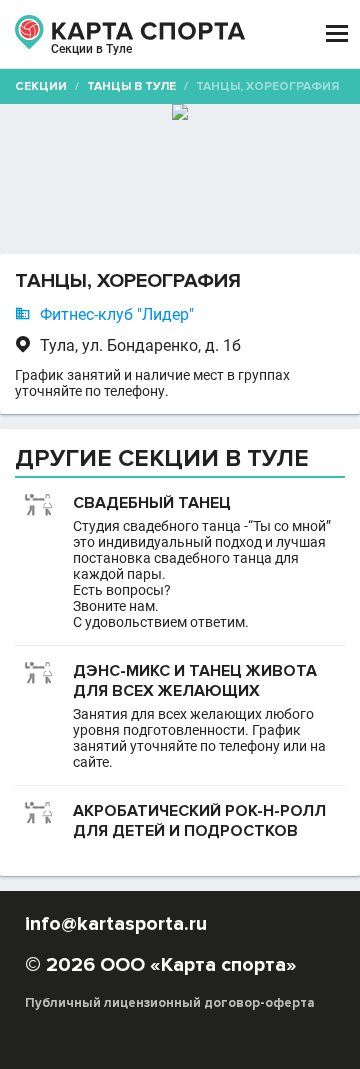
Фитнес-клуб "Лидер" (117, 314)
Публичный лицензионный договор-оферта (170, 1003)
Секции (41, 86)
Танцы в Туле (131, 86)
